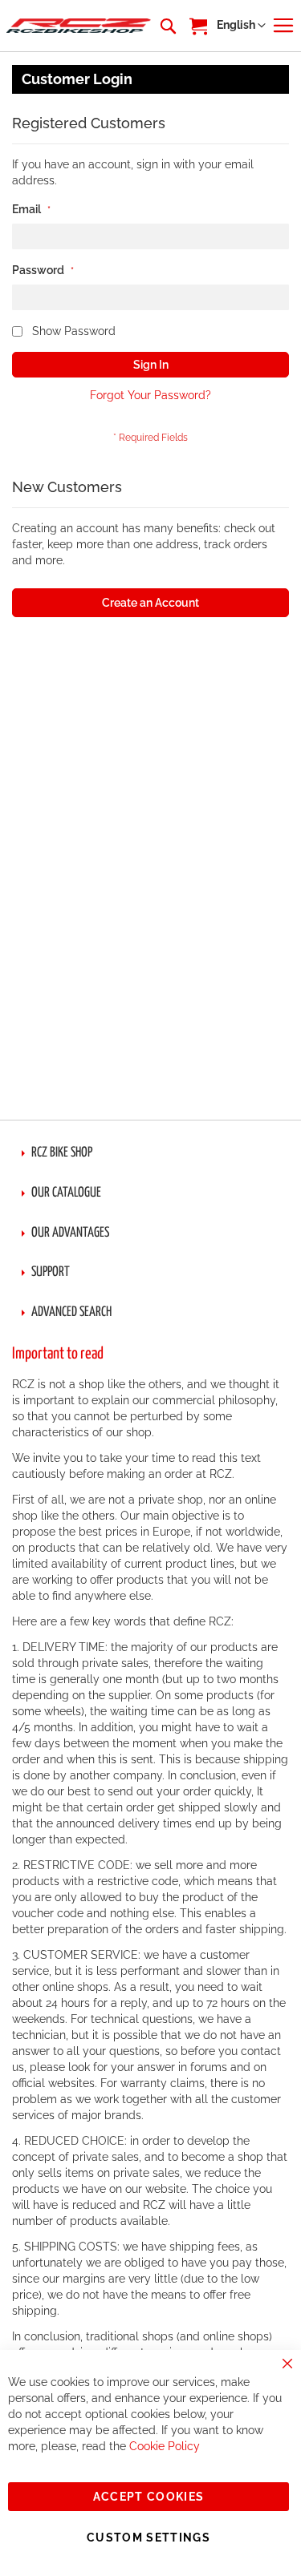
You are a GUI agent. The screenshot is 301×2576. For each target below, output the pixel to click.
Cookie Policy (165, 2446)
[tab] (150, 1153)
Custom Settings (148, 2538)
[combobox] (167, 26)
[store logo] (79, 26)
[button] (241, 26)
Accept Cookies (149, 2497)
